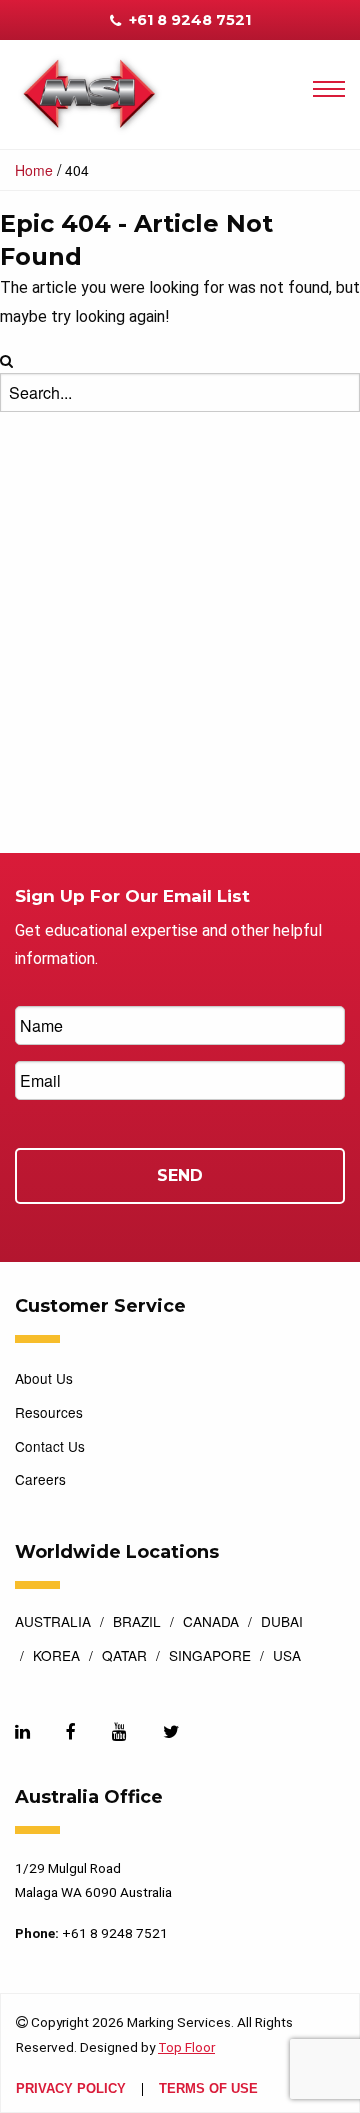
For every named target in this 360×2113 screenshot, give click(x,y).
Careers (40, 1479)
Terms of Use (208, 2089)
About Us (44, 1378)
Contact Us (50, 1446)
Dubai (282, 1623)
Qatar (124, 1657)
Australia (53, 1623)
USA (287, 1657)
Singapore (210, 1657)
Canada (211, 1623)
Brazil (137, 1623)
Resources (49, 1412)
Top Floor (186, 2047)
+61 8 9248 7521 (188, 20)
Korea (56, 1657)
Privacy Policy (71, 2089)
